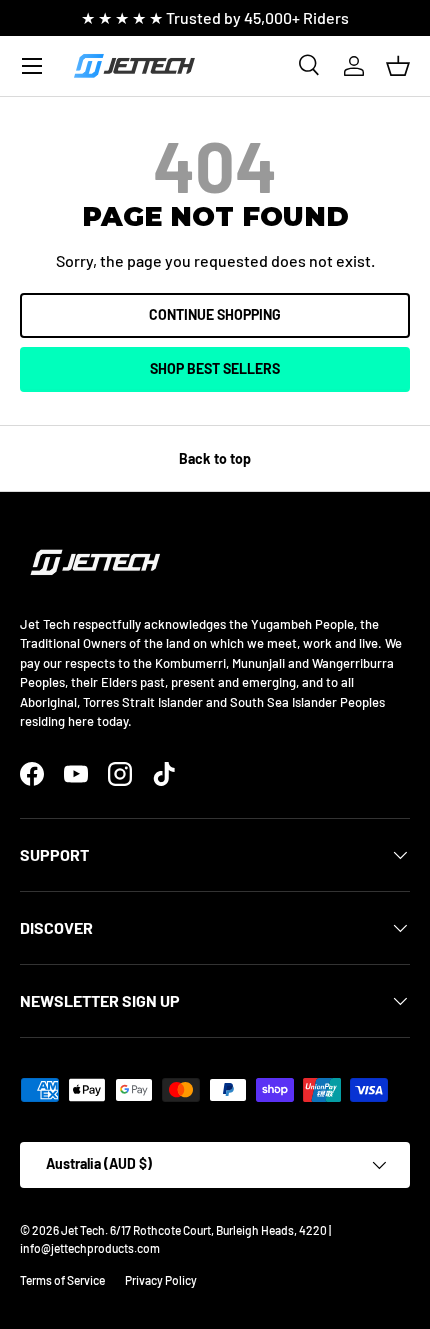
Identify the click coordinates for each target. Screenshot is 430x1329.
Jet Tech (83, 1230)
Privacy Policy (161, 1280)
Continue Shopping (215, 314)
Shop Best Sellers (215, 368)
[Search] (310, 66)
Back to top (215, 458)
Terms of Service (62, 1280)
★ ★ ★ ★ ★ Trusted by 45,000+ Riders (215, 17)
